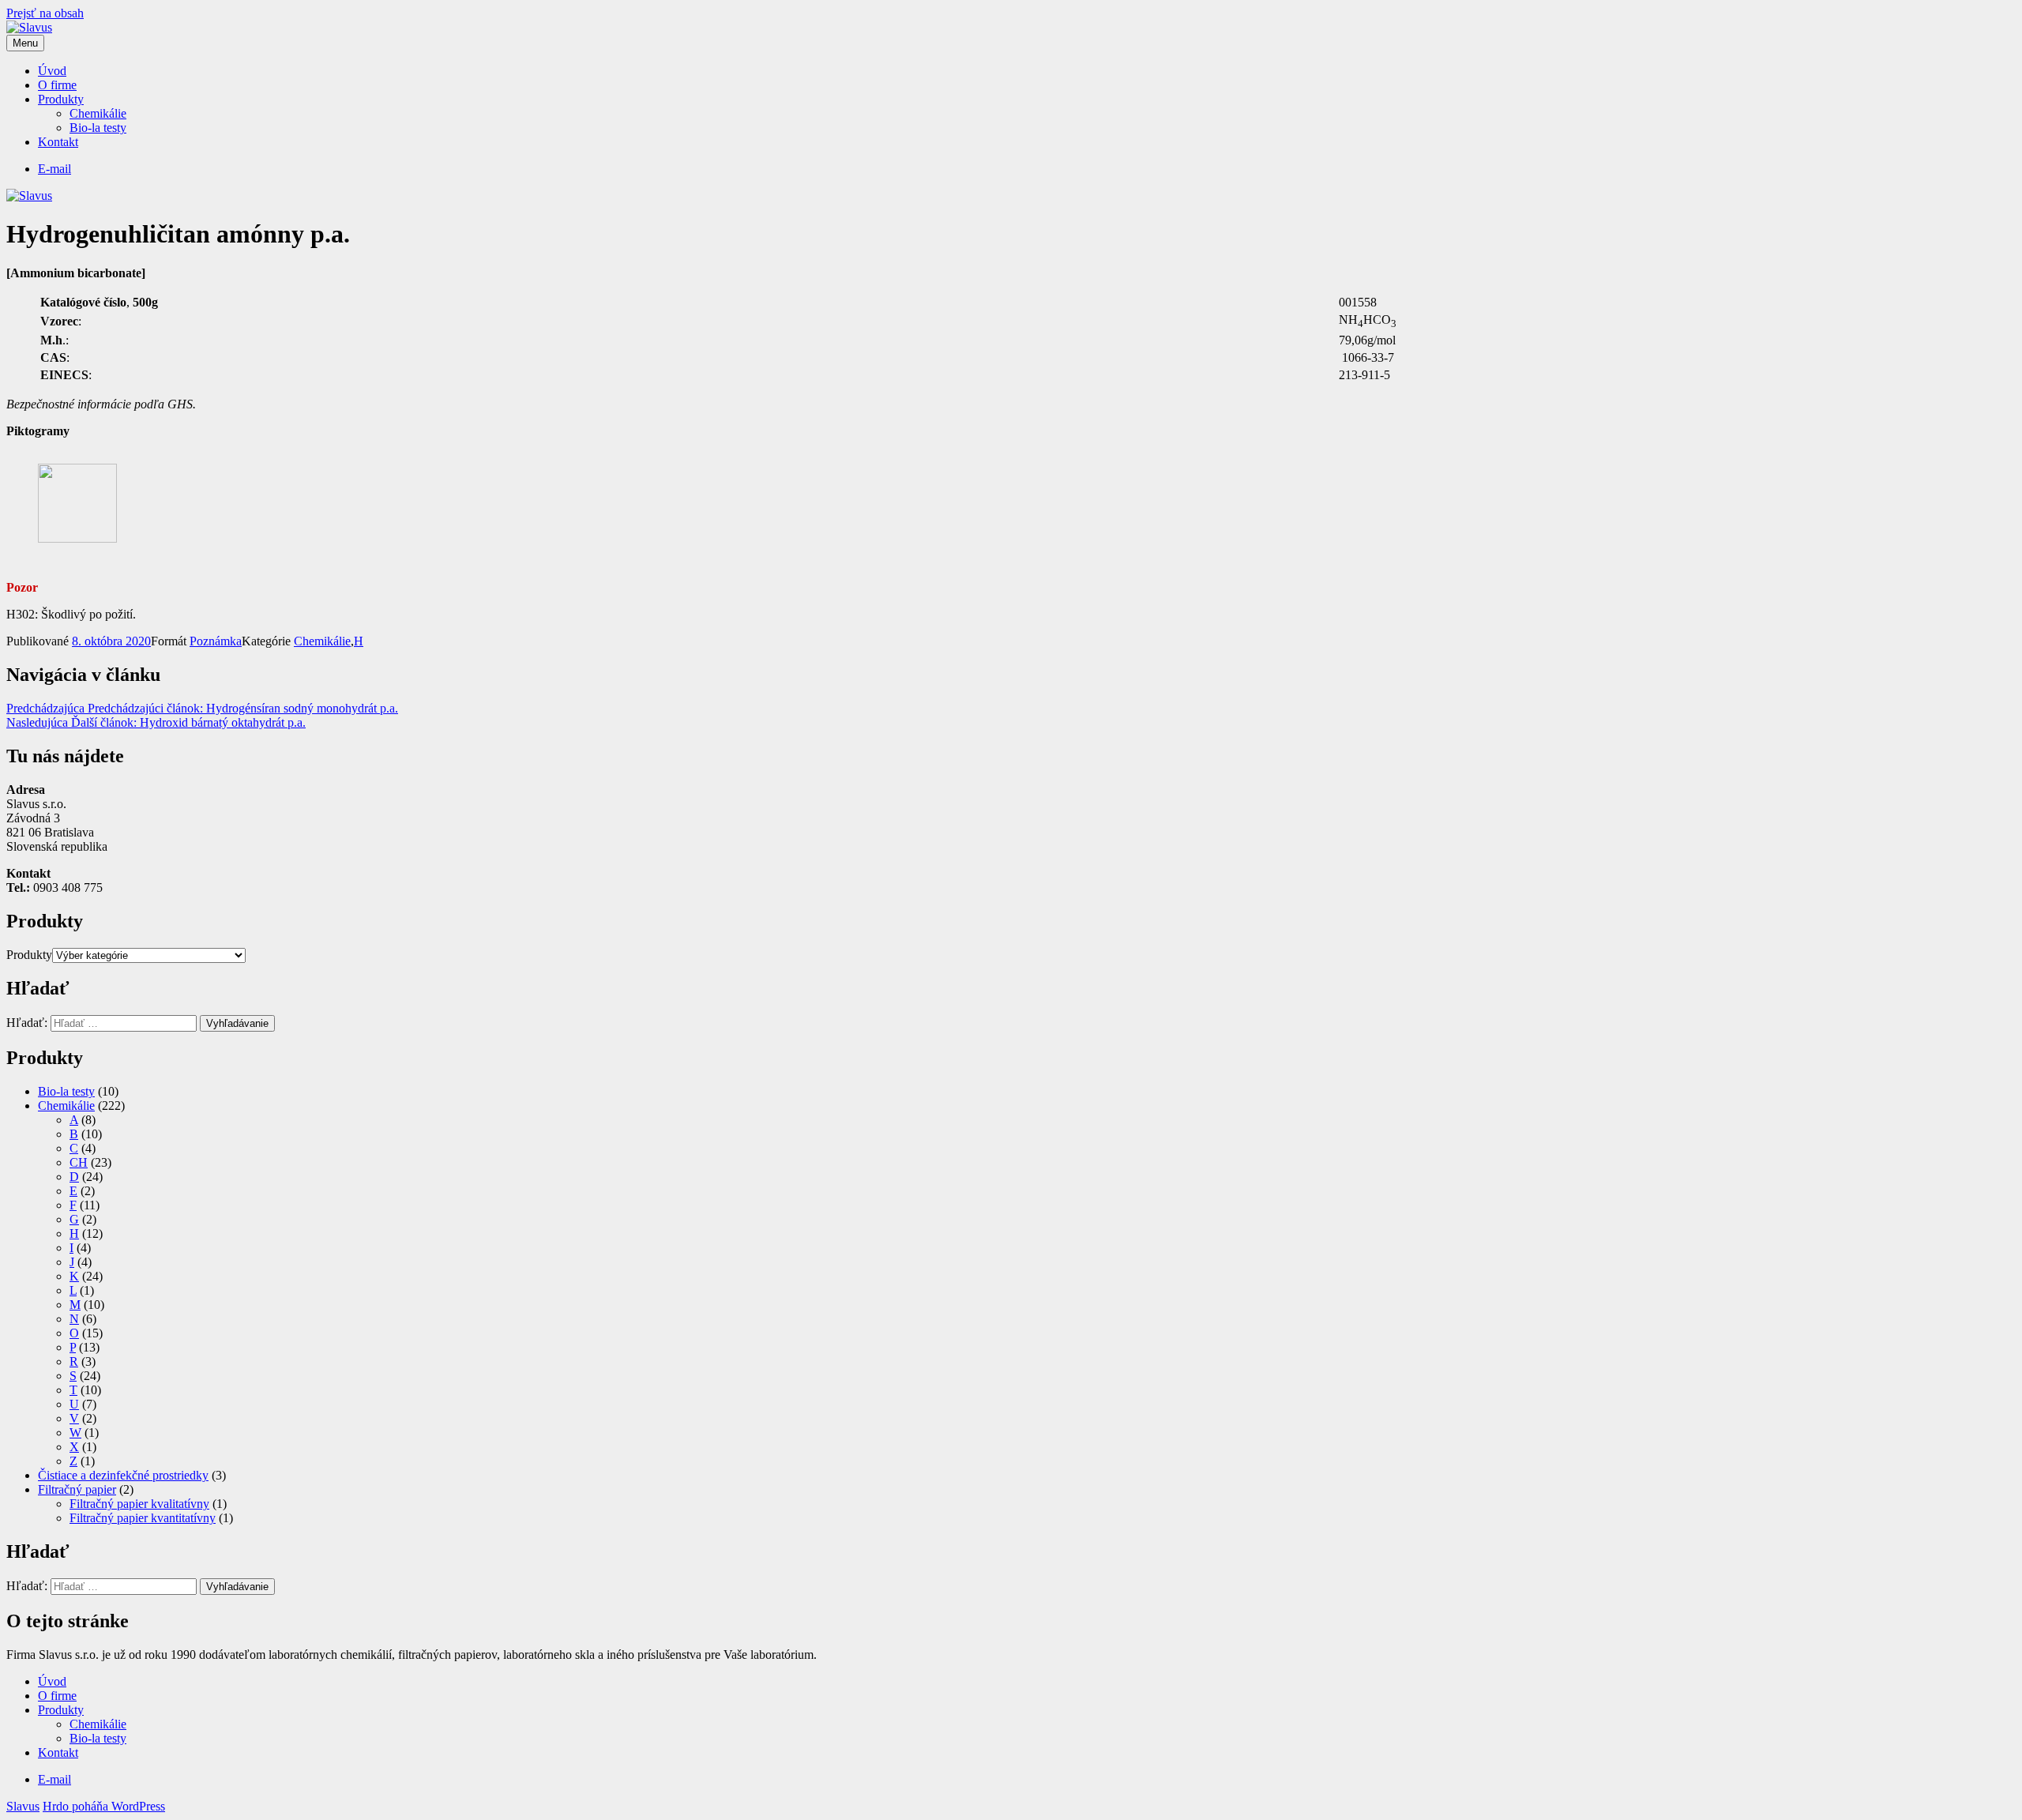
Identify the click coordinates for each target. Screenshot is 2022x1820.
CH (79, 1162)
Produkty (61, 99)
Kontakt (58, 142)
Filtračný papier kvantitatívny (143, 1518)
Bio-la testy (98, 128)
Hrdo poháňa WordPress (104, 1806)
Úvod (52, 71)
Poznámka (216, 641)
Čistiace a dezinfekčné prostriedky (123, 1475)
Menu (25, 43)
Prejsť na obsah (45, 13)
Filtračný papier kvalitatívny (139, 1504)
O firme (57, 85)
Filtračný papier (77, 1489)
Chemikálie (98, 113)
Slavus (23, 1806)
